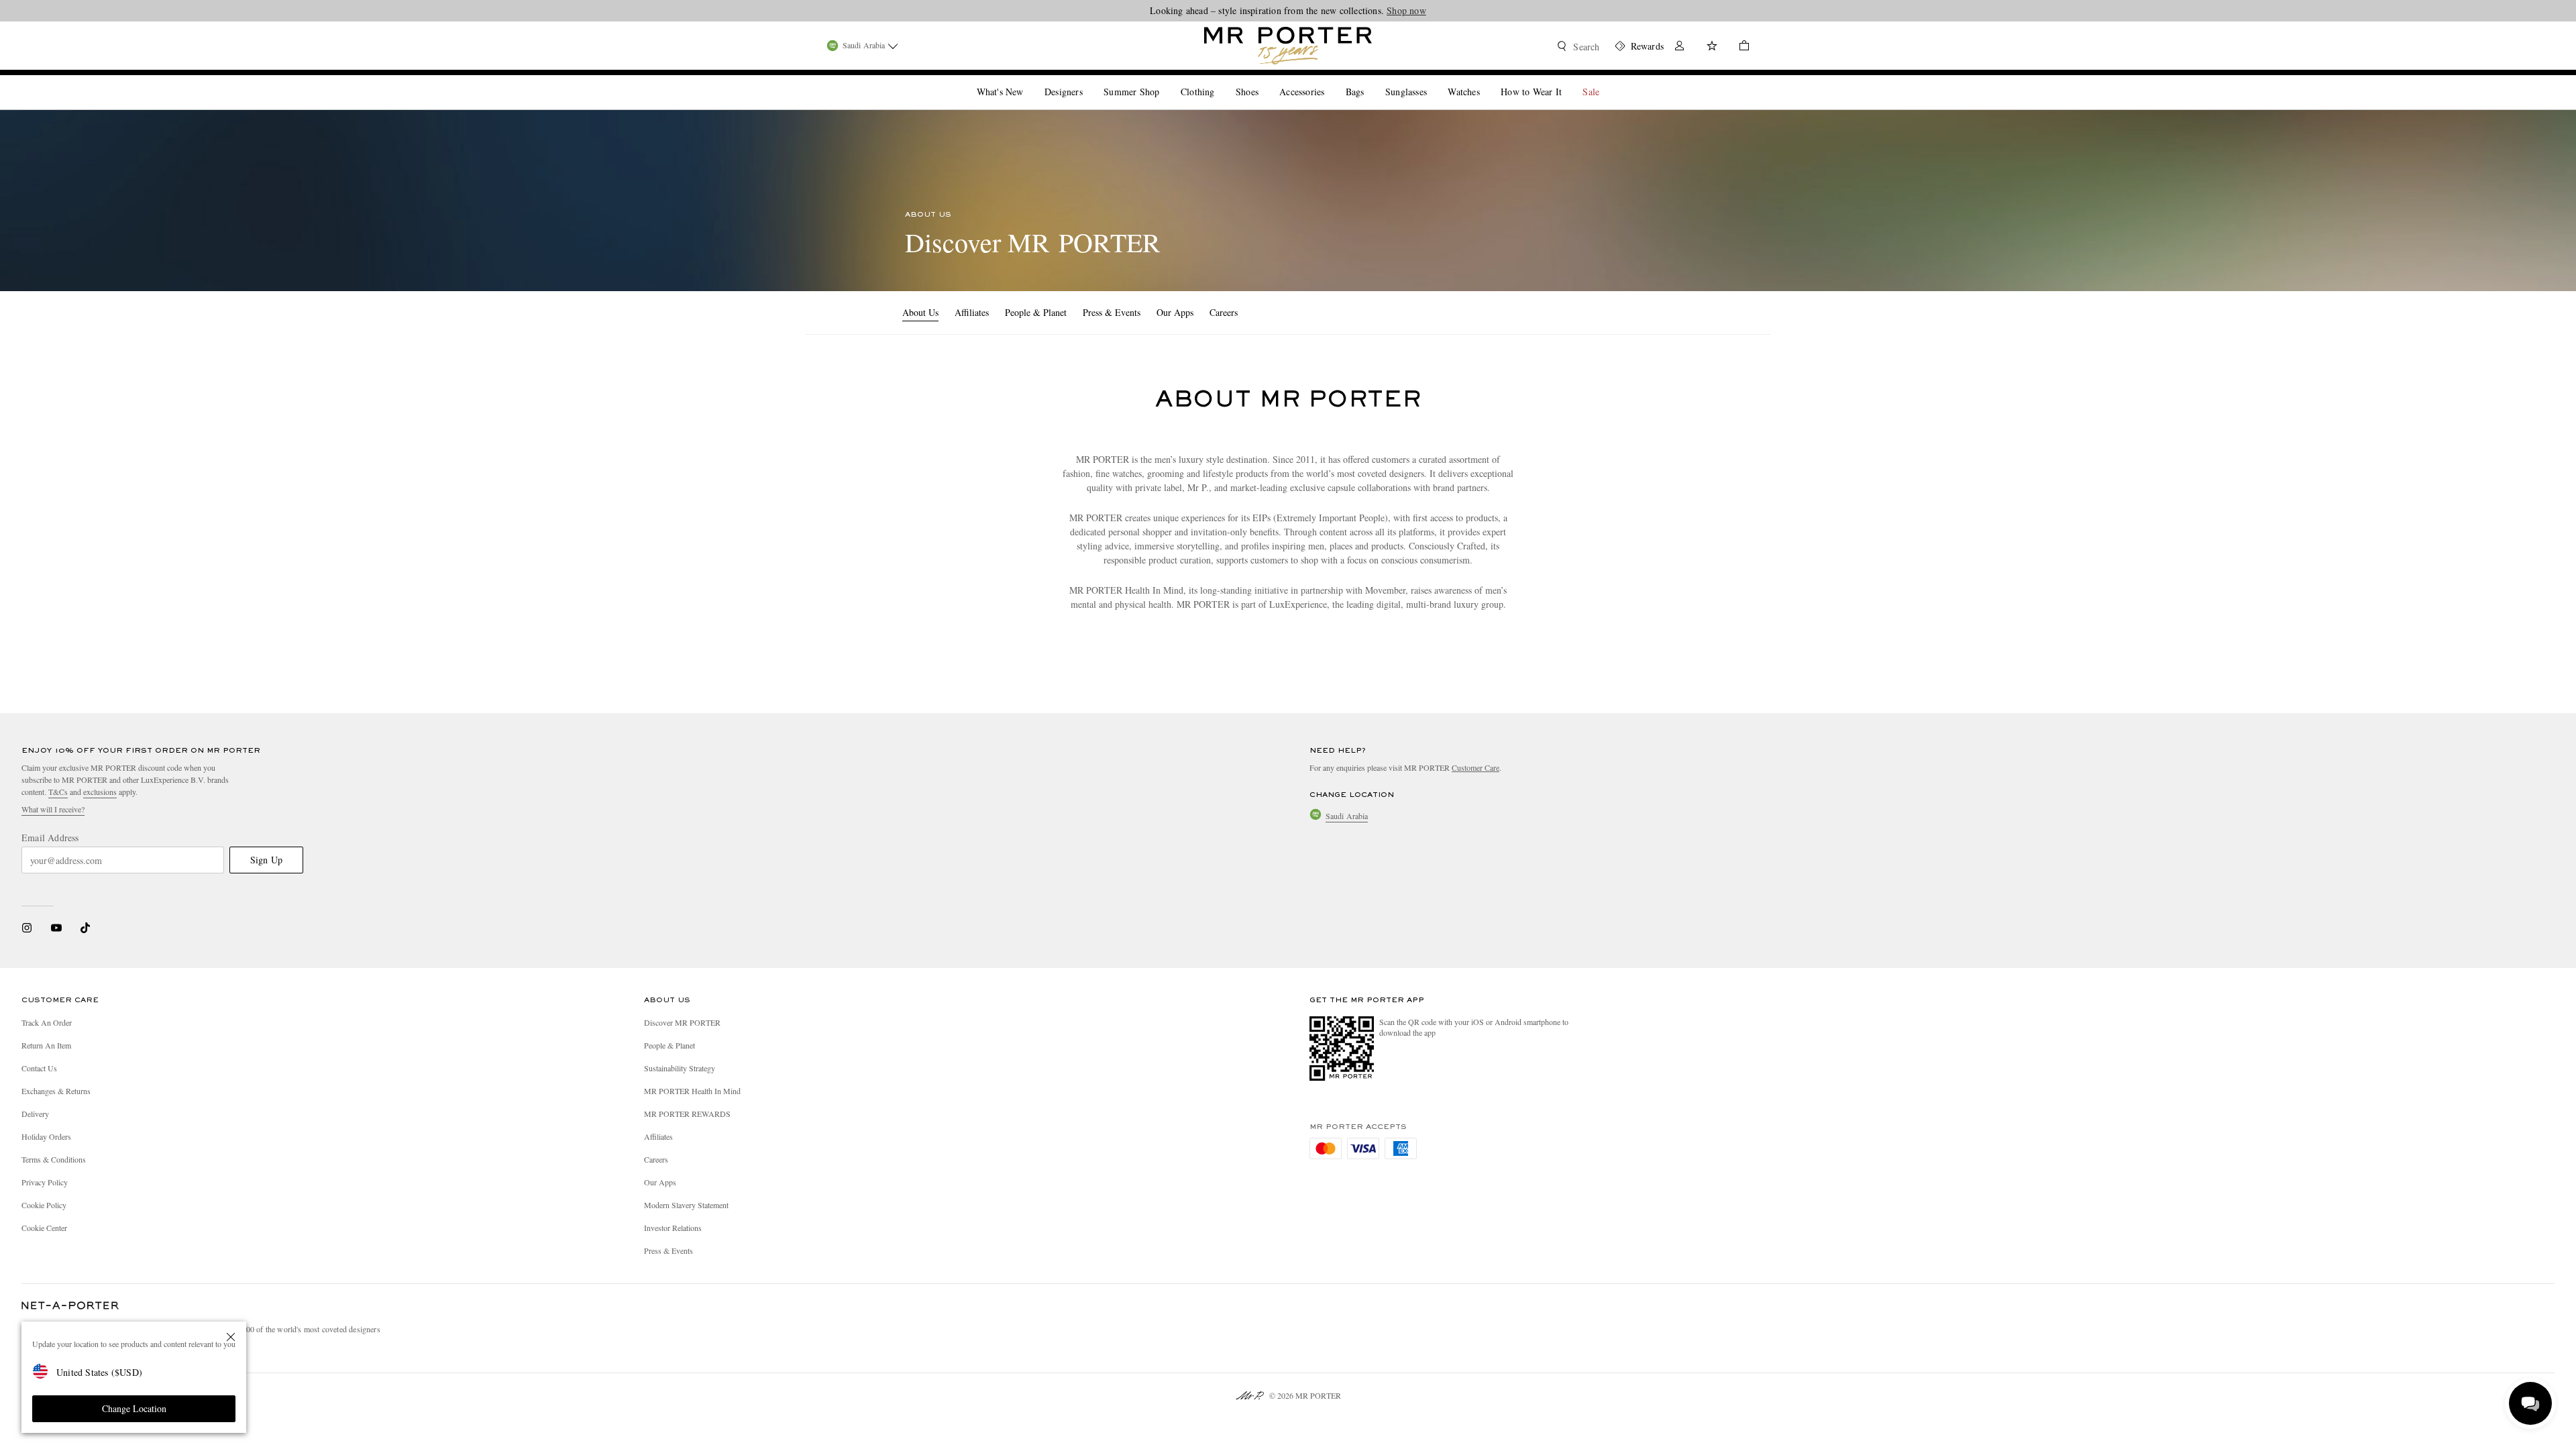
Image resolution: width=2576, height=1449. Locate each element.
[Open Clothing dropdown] (1220, 80)
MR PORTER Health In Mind (692, 1091)
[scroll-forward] (1249, 313)
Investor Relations (673, 1228)
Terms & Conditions (54, 1159)
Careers (1224, 312)
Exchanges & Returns (56, 1091)
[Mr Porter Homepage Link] (1288, 46)
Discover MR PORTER (682, 1022)
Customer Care (1475, 767)
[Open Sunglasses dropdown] (1432, 80)
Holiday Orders (46, 1136)
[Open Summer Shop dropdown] (1165, 80)
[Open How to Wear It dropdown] (1567, 80)
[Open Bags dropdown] (1369, 80)
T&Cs (58, 792)
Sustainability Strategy (680, 1068)
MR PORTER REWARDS (687, 1114)
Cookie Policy (44, 1205)
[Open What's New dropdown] (1028, 80)
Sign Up (266, 860)
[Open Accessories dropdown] (1330, 80)
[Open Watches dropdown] (1485, 80)
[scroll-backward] (891, 313)
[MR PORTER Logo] (70, 1306)
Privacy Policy (45, 1182)
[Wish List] (1712, 47)
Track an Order (47, 1022)
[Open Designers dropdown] (1088, 80)
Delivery (35, 1114)
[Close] (231, 1337)
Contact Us (39, 1068)
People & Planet (1036, 312)
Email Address (50, 838)
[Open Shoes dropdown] (1264, 80)
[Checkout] (1739, 47)
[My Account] (1680, 47)
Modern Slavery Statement (686, 1205)
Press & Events (1112, 312)
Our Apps (1175, 312)
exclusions (100, 792)
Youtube (56, 928)
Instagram (27, 928)
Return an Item (46, 1045)
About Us (920, 312)
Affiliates (972, 312)
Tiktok (85, 928)
